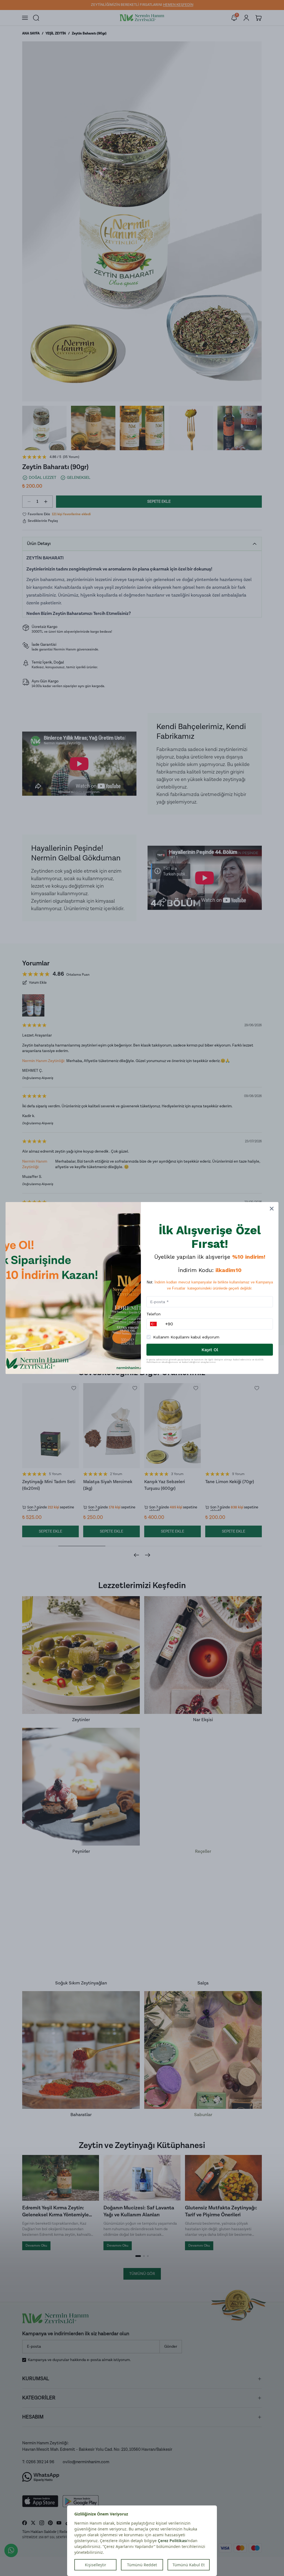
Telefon (154, 1314)
